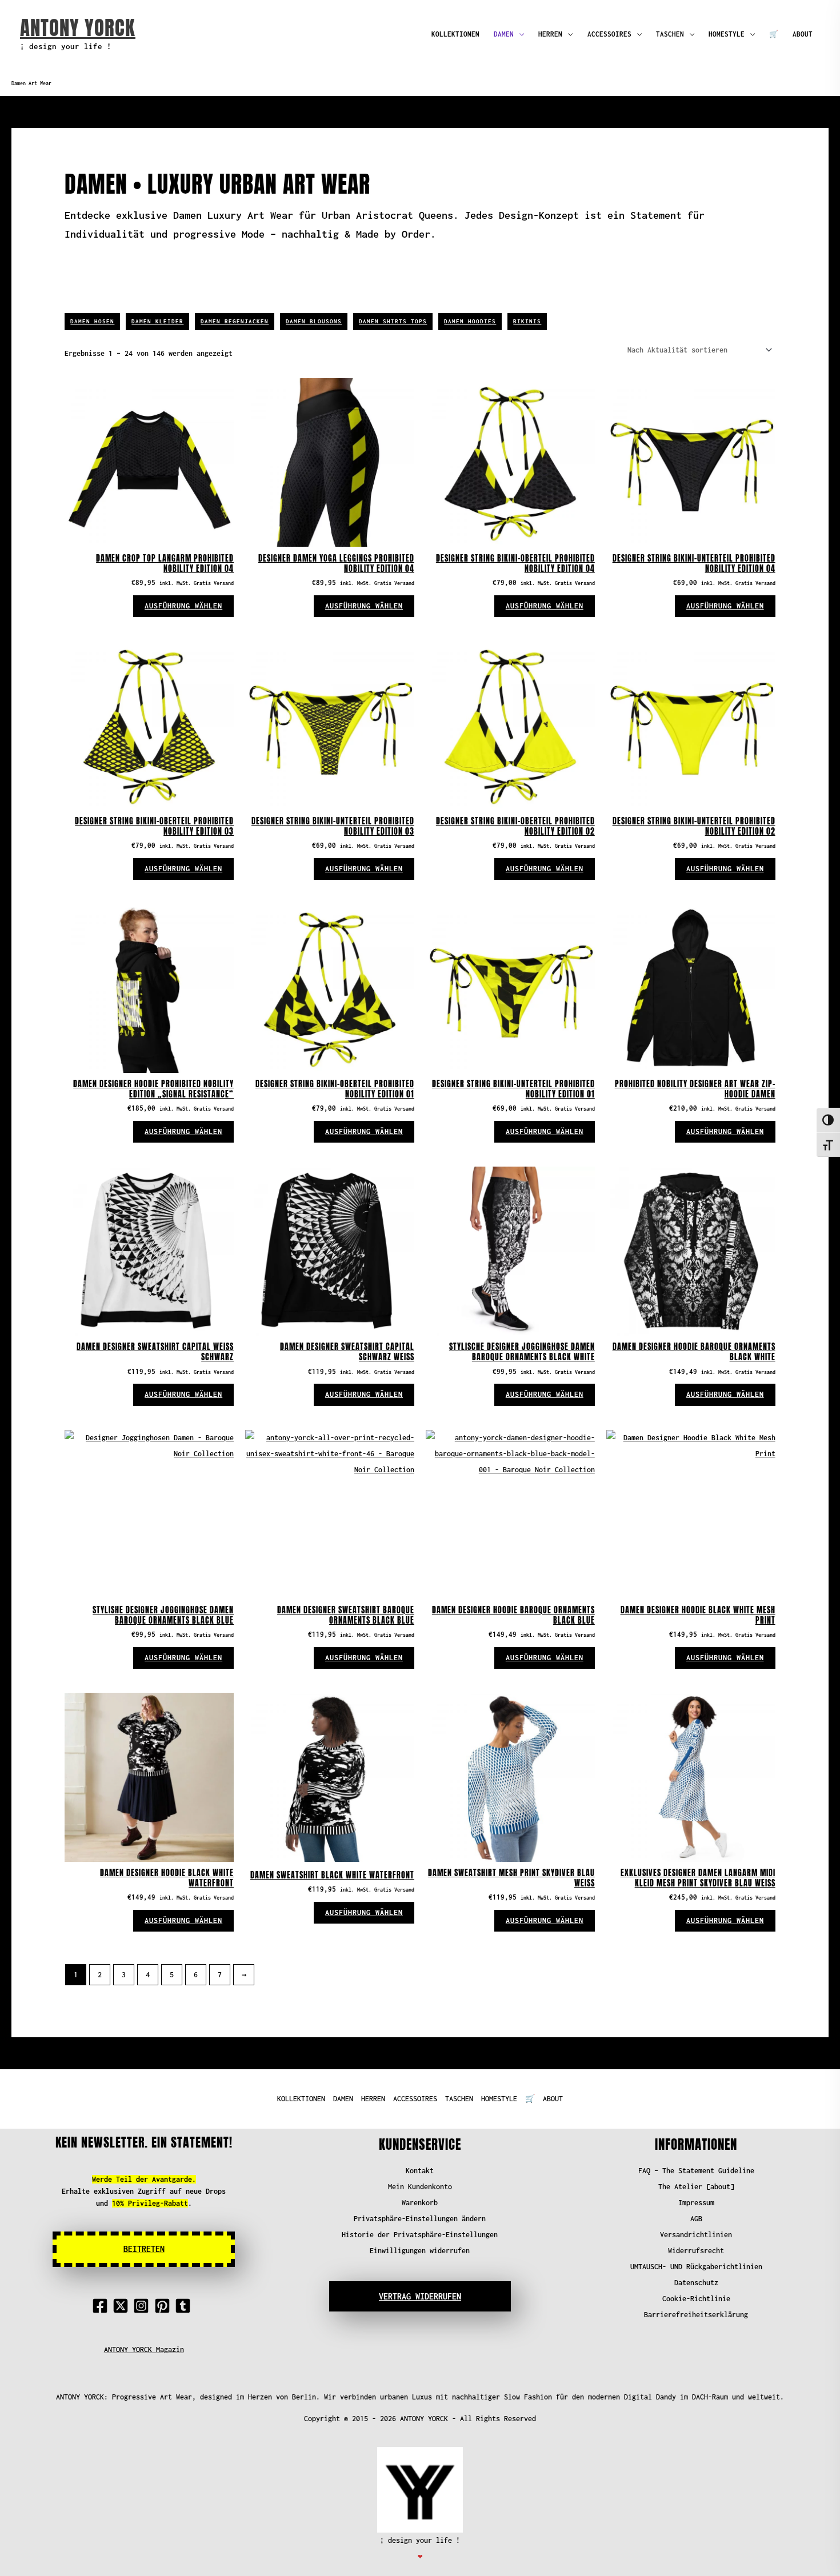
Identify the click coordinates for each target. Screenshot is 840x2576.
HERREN (550, 34)
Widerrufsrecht (696, 2251)
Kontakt (420, 2171)
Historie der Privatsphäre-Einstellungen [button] (420, 2235)
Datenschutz (696, 2283)
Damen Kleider (157, 321)
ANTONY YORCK (78, 28)
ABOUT (803, 34)
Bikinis (527, 321)
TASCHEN (670, 34)
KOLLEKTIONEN (455, 34)
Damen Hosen (92, 321)
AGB (696, 2219)
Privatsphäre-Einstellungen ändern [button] (420, 2219)
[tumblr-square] (185, 2306)
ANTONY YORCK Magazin (144, 2349)
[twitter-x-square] (123, 2306)
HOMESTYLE (727, 34)
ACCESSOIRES (609, 34)
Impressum (696, 2203)
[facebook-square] (102, 2306)
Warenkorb (420, 2203)
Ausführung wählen (183, 606)
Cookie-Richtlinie (696, 2299)
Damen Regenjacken (235, 321)
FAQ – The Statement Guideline (696, 2171)
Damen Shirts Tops (393, 321)
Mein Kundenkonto (420, 2187)
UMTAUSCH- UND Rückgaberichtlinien (696, 2267)
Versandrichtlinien (696, 2235)
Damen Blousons (314, 321)
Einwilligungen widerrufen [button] (420, 2251)
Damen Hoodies (470, 321)
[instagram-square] (143, 2306)
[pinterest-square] (165, 2306)
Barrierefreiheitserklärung (696, 2315)
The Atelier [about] (696, 2187)
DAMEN (504, 34)
